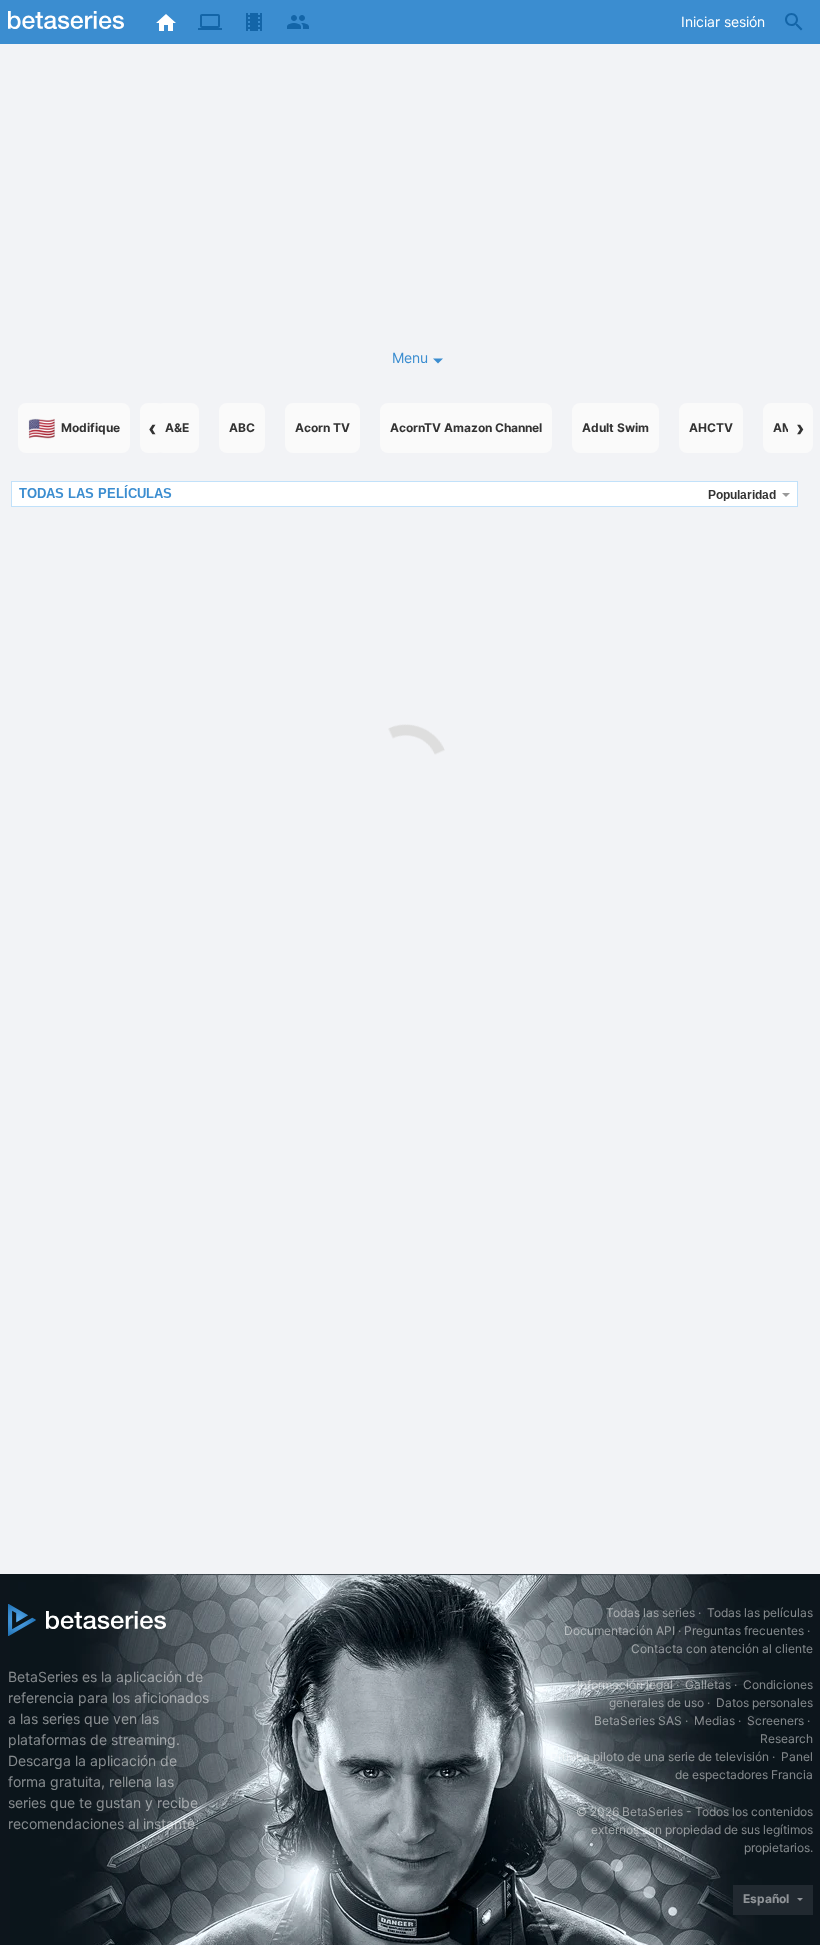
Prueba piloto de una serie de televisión (659, 1756)
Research (786, 1738)
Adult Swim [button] (615, 427)
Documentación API (619, 1630)
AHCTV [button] (711, 427)
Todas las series (650, 1612)
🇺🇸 (74, 428)
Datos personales (764, 1702)
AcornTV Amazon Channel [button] (466, 427)
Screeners (775, 1720)
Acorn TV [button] (322, 427)
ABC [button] (242, 427)
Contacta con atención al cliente (722, 1648)
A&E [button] (177, 427)
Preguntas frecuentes (744, 1630)
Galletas (708, 1684)
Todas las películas (760, 1612)
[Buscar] (794, 22)
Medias (714, 1720)
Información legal (625, 1684)
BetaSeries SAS (638, 1720)
